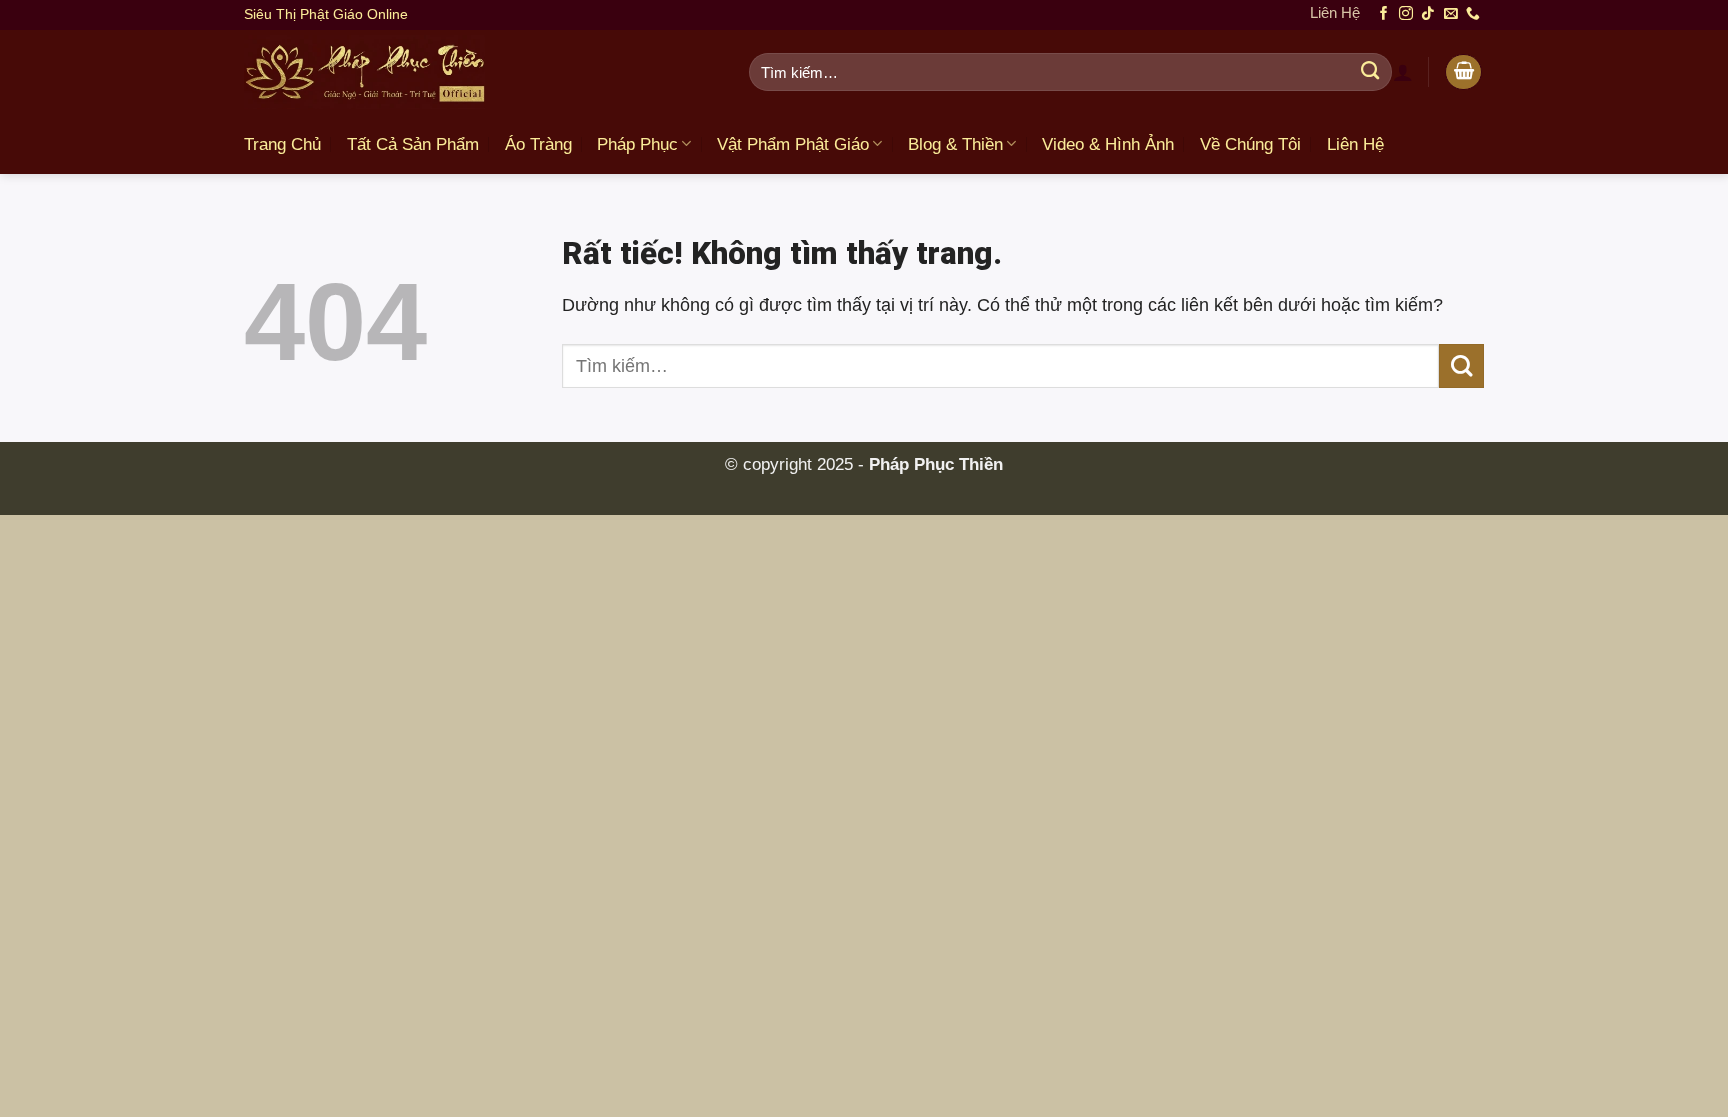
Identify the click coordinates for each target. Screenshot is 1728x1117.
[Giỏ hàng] (1463, 72)
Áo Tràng (538, 144)
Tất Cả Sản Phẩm (413, 144)
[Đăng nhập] (1403, 72)
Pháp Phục (637, 144)
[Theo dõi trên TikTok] (1428, 14)
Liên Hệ (1335, 13)
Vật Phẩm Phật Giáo (793, 144)
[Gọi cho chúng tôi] (1473, 14)
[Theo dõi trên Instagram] (1406, 14)
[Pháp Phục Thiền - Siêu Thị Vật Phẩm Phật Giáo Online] (481, 72)
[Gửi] (1370, 72)
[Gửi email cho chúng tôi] (1451, 14)
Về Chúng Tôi (1250, 144)
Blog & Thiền (955, 144)
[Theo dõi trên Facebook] (1384, 14)
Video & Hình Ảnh (1108, 144)
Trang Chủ (282, 144)
